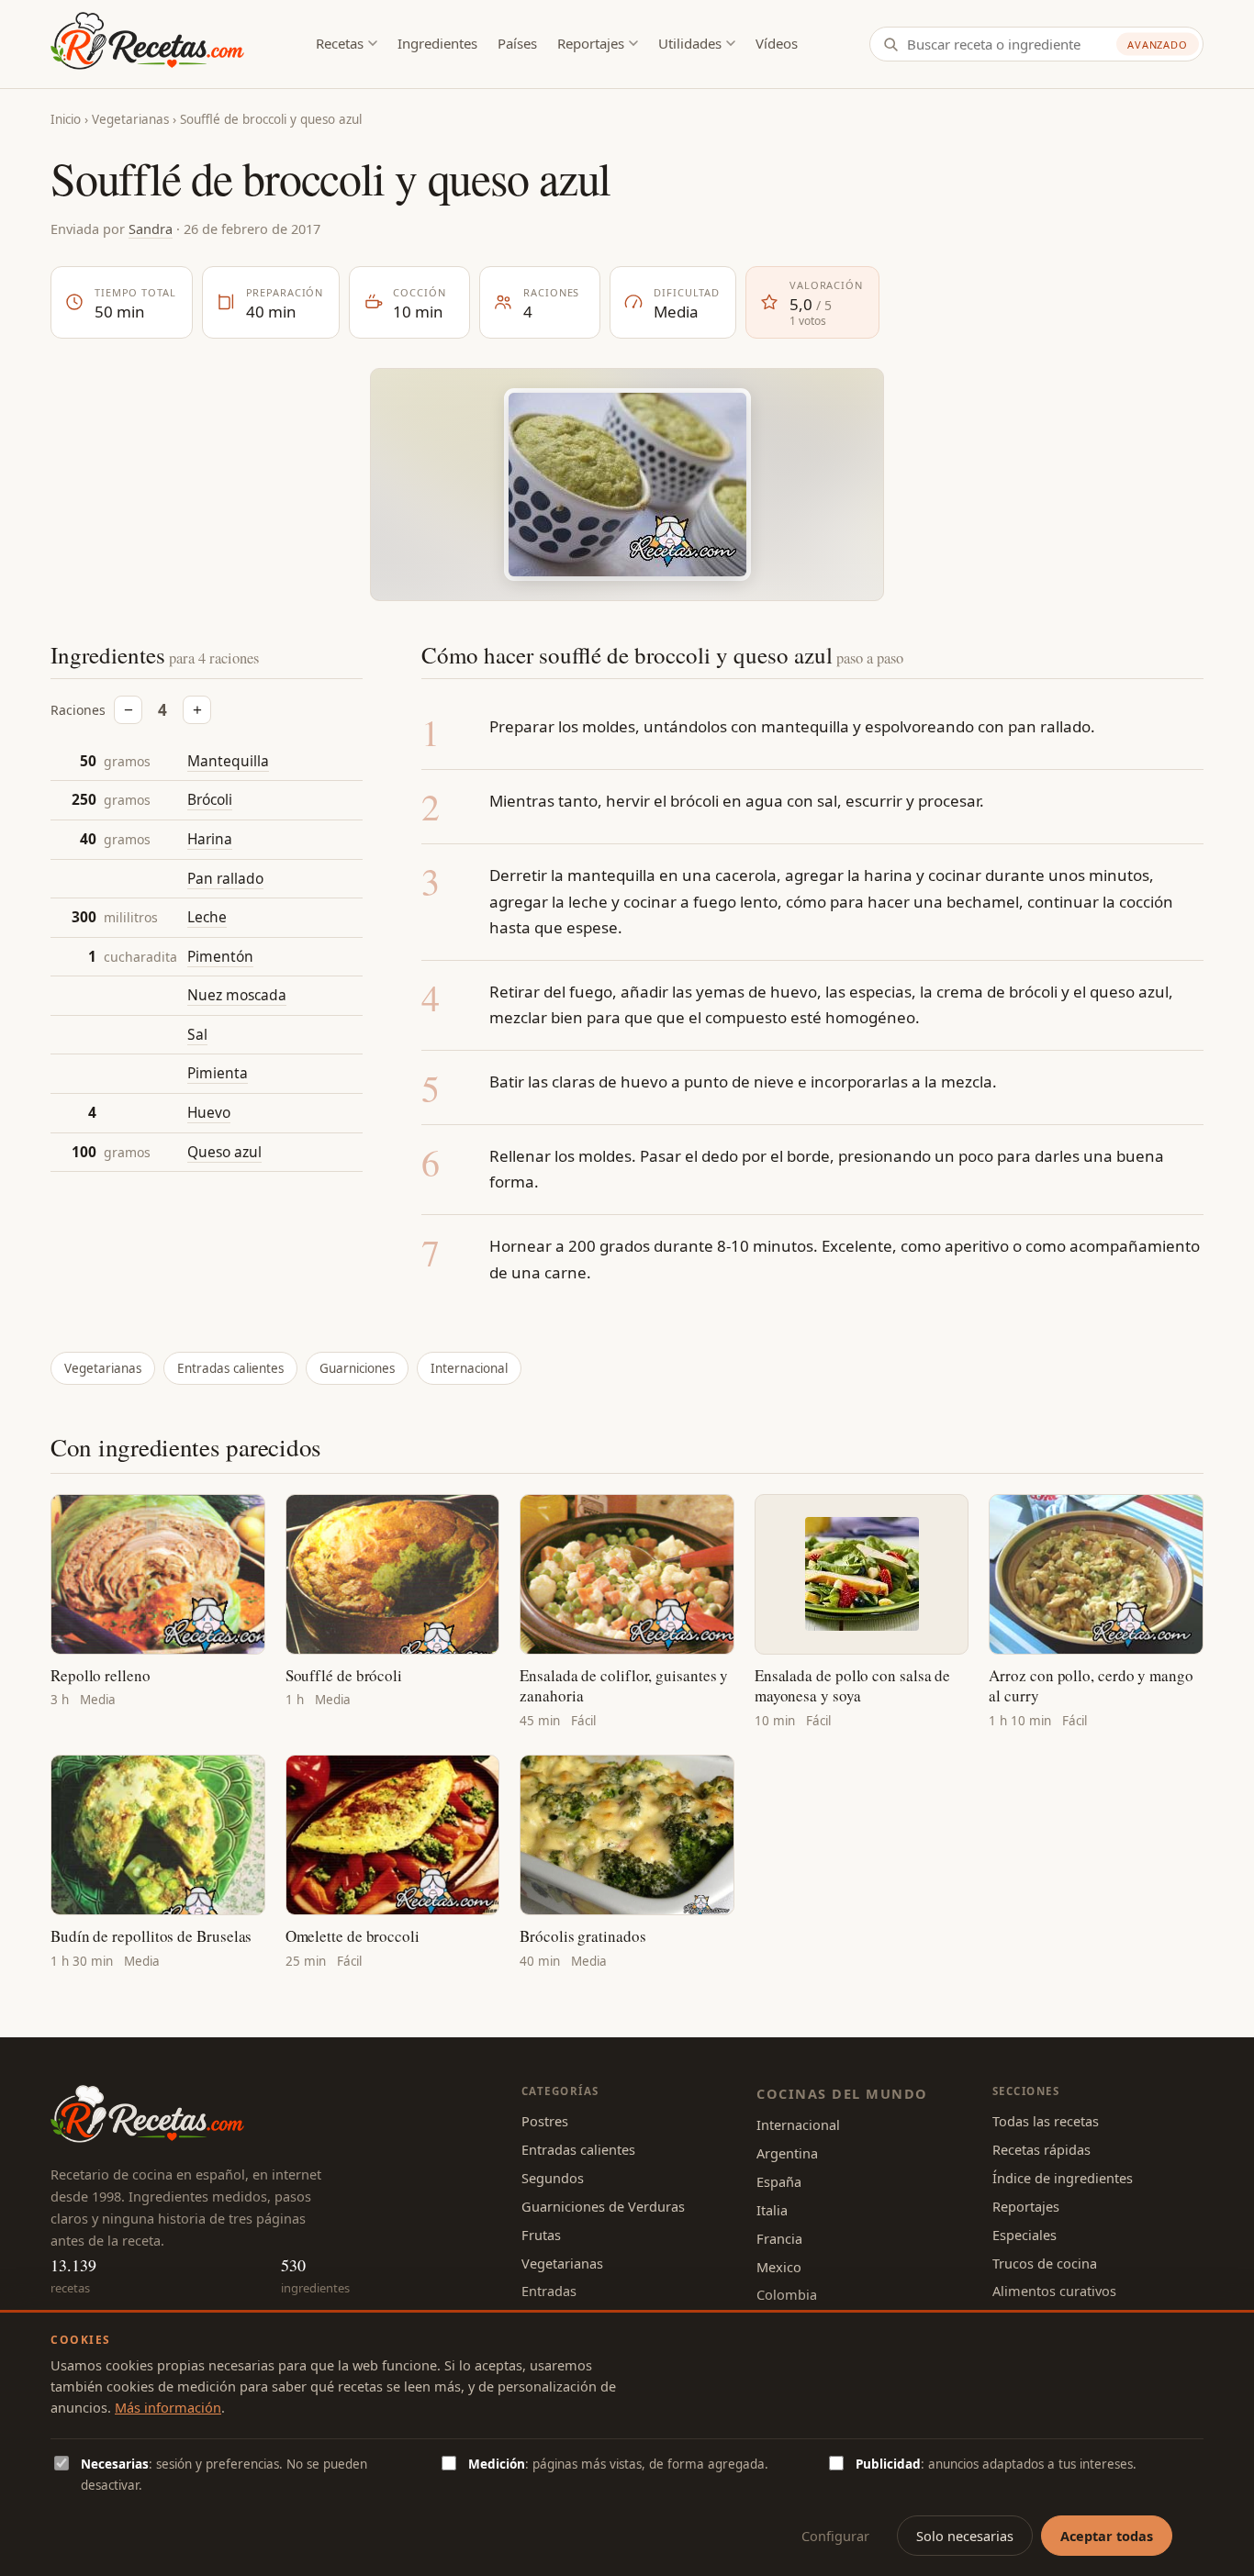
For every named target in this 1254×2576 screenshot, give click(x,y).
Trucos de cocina (1045, 2263)
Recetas (340, 43)
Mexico (779, 2267)
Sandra (151, 229)
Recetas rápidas (1041, 2149)
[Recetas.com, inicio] (147, 44)
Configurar (835, 2536)
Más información (168, 2407)
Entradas (549, 2291)
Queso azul (224, 1152)
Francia (779, 2238)
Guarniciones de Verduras (603, 2206)
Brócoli (210, 800)
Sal (197, 1034)
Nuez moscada (237, 996)
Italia (772, 2210)
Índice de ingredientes (1063, 2178)
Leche (207, 917)
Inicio (66, 119)
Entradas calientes (230, 1368)
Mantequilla (228, 761)
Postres (545, 2121)
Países (517, 43)
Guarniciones (357, 1368)
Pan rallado (225, 878)
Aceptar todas (1107, 2536)
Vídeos (777, 43)
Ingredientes (437, 43)
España (779, 2181)
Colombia (787, 2294)
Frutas (541, 2235)
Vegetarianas (130, 119)
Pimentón (220, 956)
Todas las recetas (1046, 2121)
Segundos (553, 2178)
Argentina (787, 2153)
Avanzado (1158, 45)
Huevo (209, 1112)
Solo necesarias (965, 2536)
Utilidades (690, 43)
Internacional (469, 1368)
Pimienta (218, 1074)
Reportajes (591, 43)
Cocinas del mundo (842, 2093)
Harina (210, 839)
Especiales (1024, 2235)
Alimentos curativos (1054, 2291)
